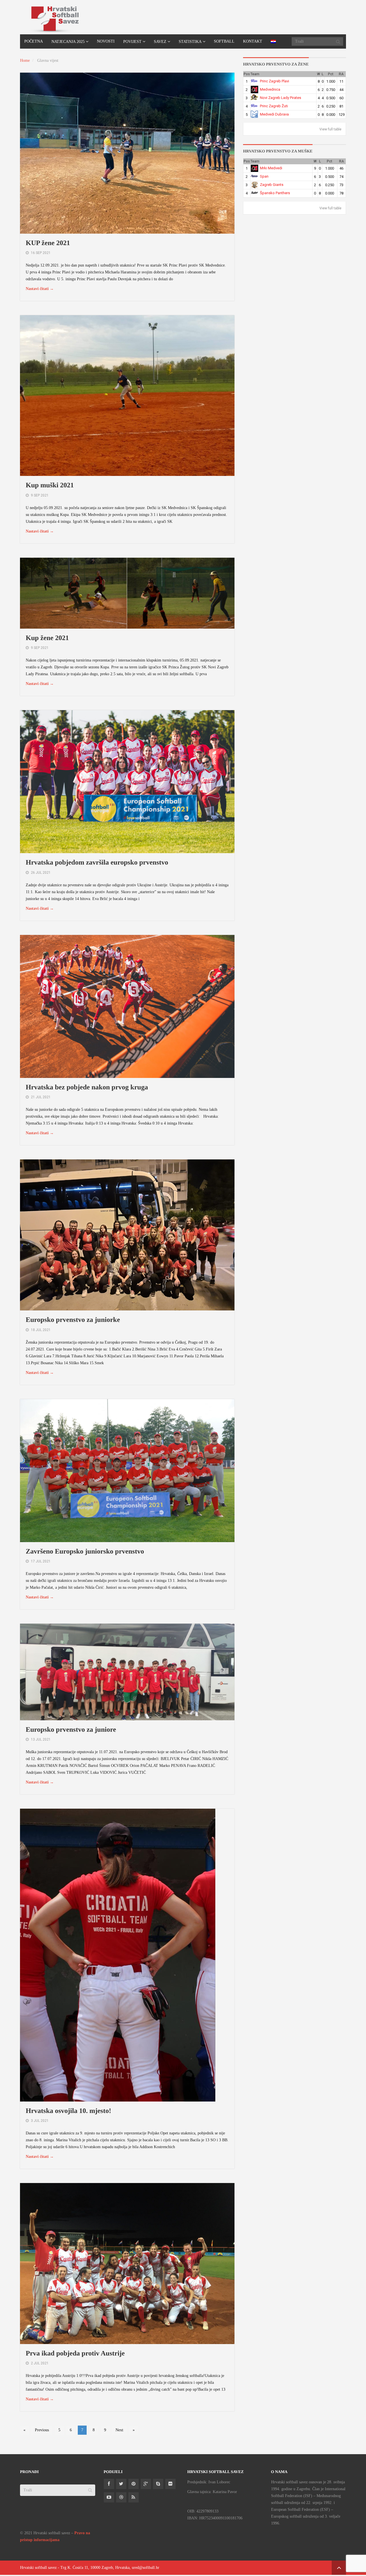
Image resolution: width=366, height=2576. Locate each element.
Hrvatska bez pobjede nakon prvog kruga (87, 1087)
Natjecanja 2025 (68, 42)
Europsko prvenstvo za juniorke (73, 1320)
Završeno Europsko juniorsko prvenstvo (85, 1552)
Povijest (132, 42)
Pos (247, 74)
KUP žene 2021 (48, 243)
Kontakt (253, 41)
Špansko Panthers (275, 193)
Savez (160, 42)
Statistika (190, 42)
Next (119, 2430)
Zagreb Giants (272, 185)
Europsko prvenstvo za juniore (71, 1730)
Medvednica (270, 89)
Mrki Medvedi (271, 168)
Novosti (106, 41)
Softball (224, 41)
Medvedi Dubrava (274, 114)
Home (25, 60)
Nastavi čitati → (40, 289)
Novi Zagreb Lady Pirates (281, 98)
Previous (42, 2430)
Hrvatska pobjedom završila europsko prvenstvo (97, 863)
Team (255, 74)
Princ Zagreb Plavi (274, 81)
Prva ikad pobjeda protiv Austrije (75, 2353)
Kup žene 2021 (47, 638)
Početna (34, 41)
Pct (331, 74)
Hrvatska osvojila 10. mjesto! (68, 2111)
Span (264, 176)
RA (341, 74)
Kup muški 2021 (50, 485)
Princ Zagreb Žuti (274, 106)
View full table (330, 129)
